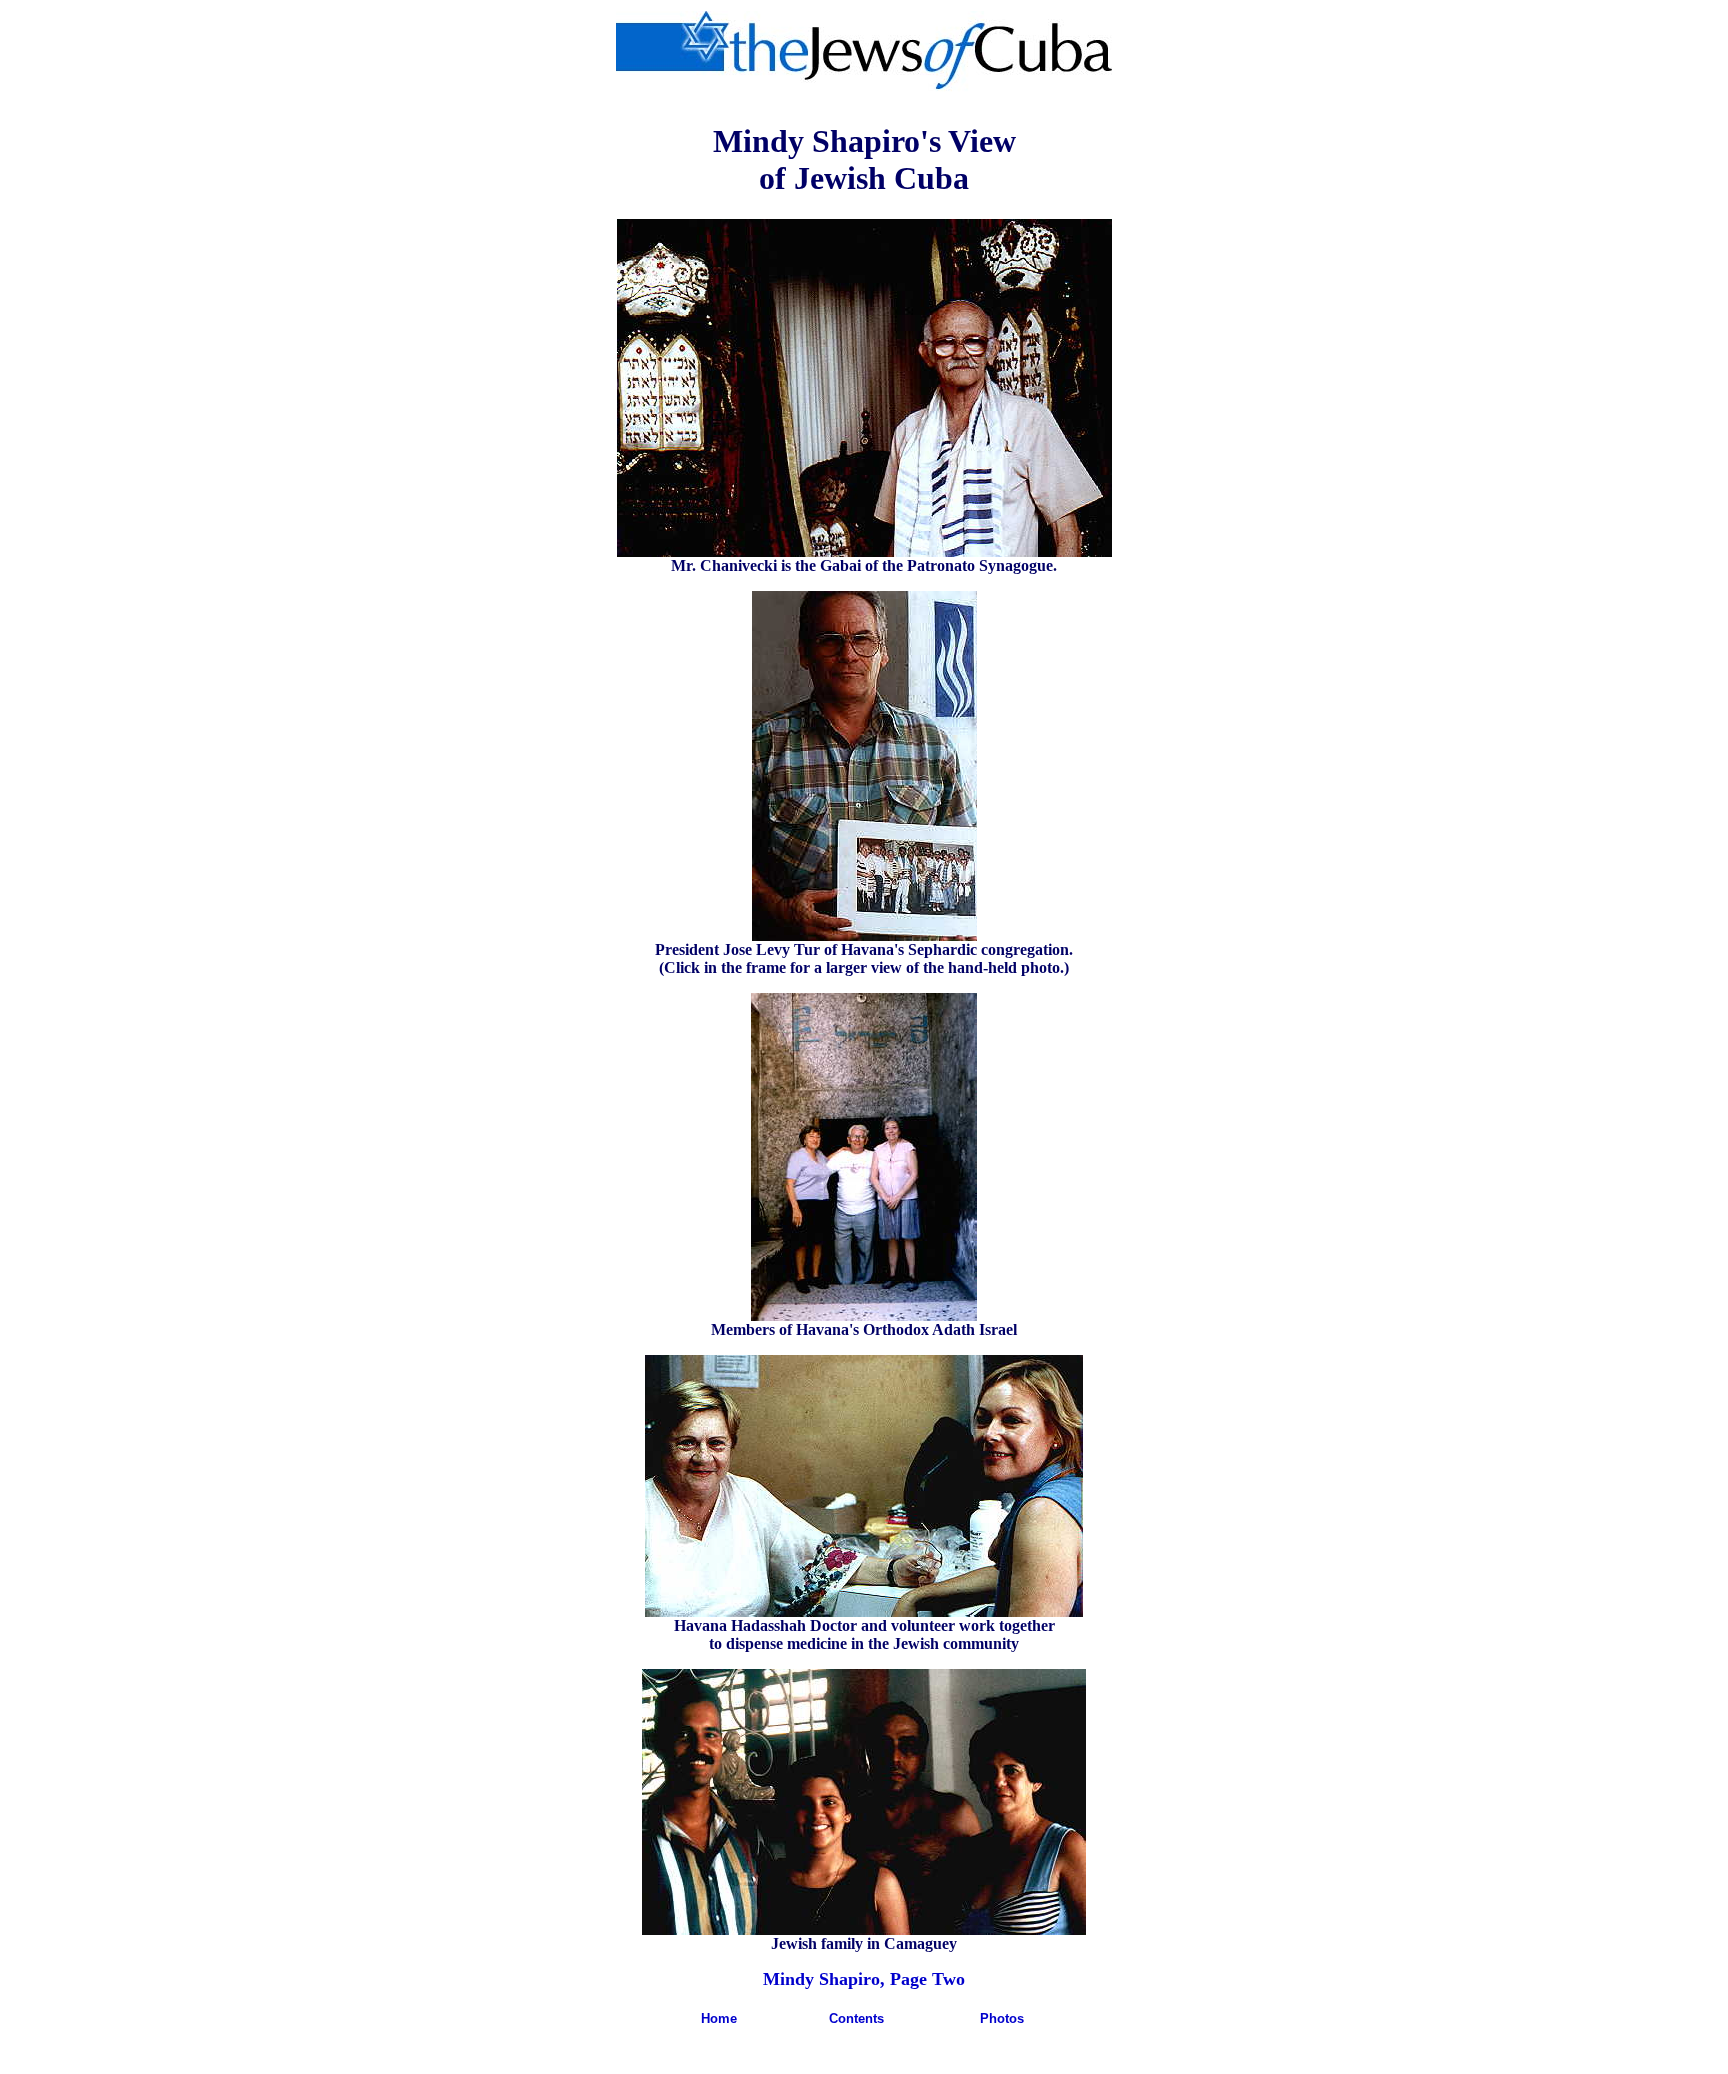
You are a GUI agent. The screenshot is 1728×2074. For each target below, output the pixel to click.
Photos (1002, 2018)
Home (719, 2018)
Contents (856, 2018)
